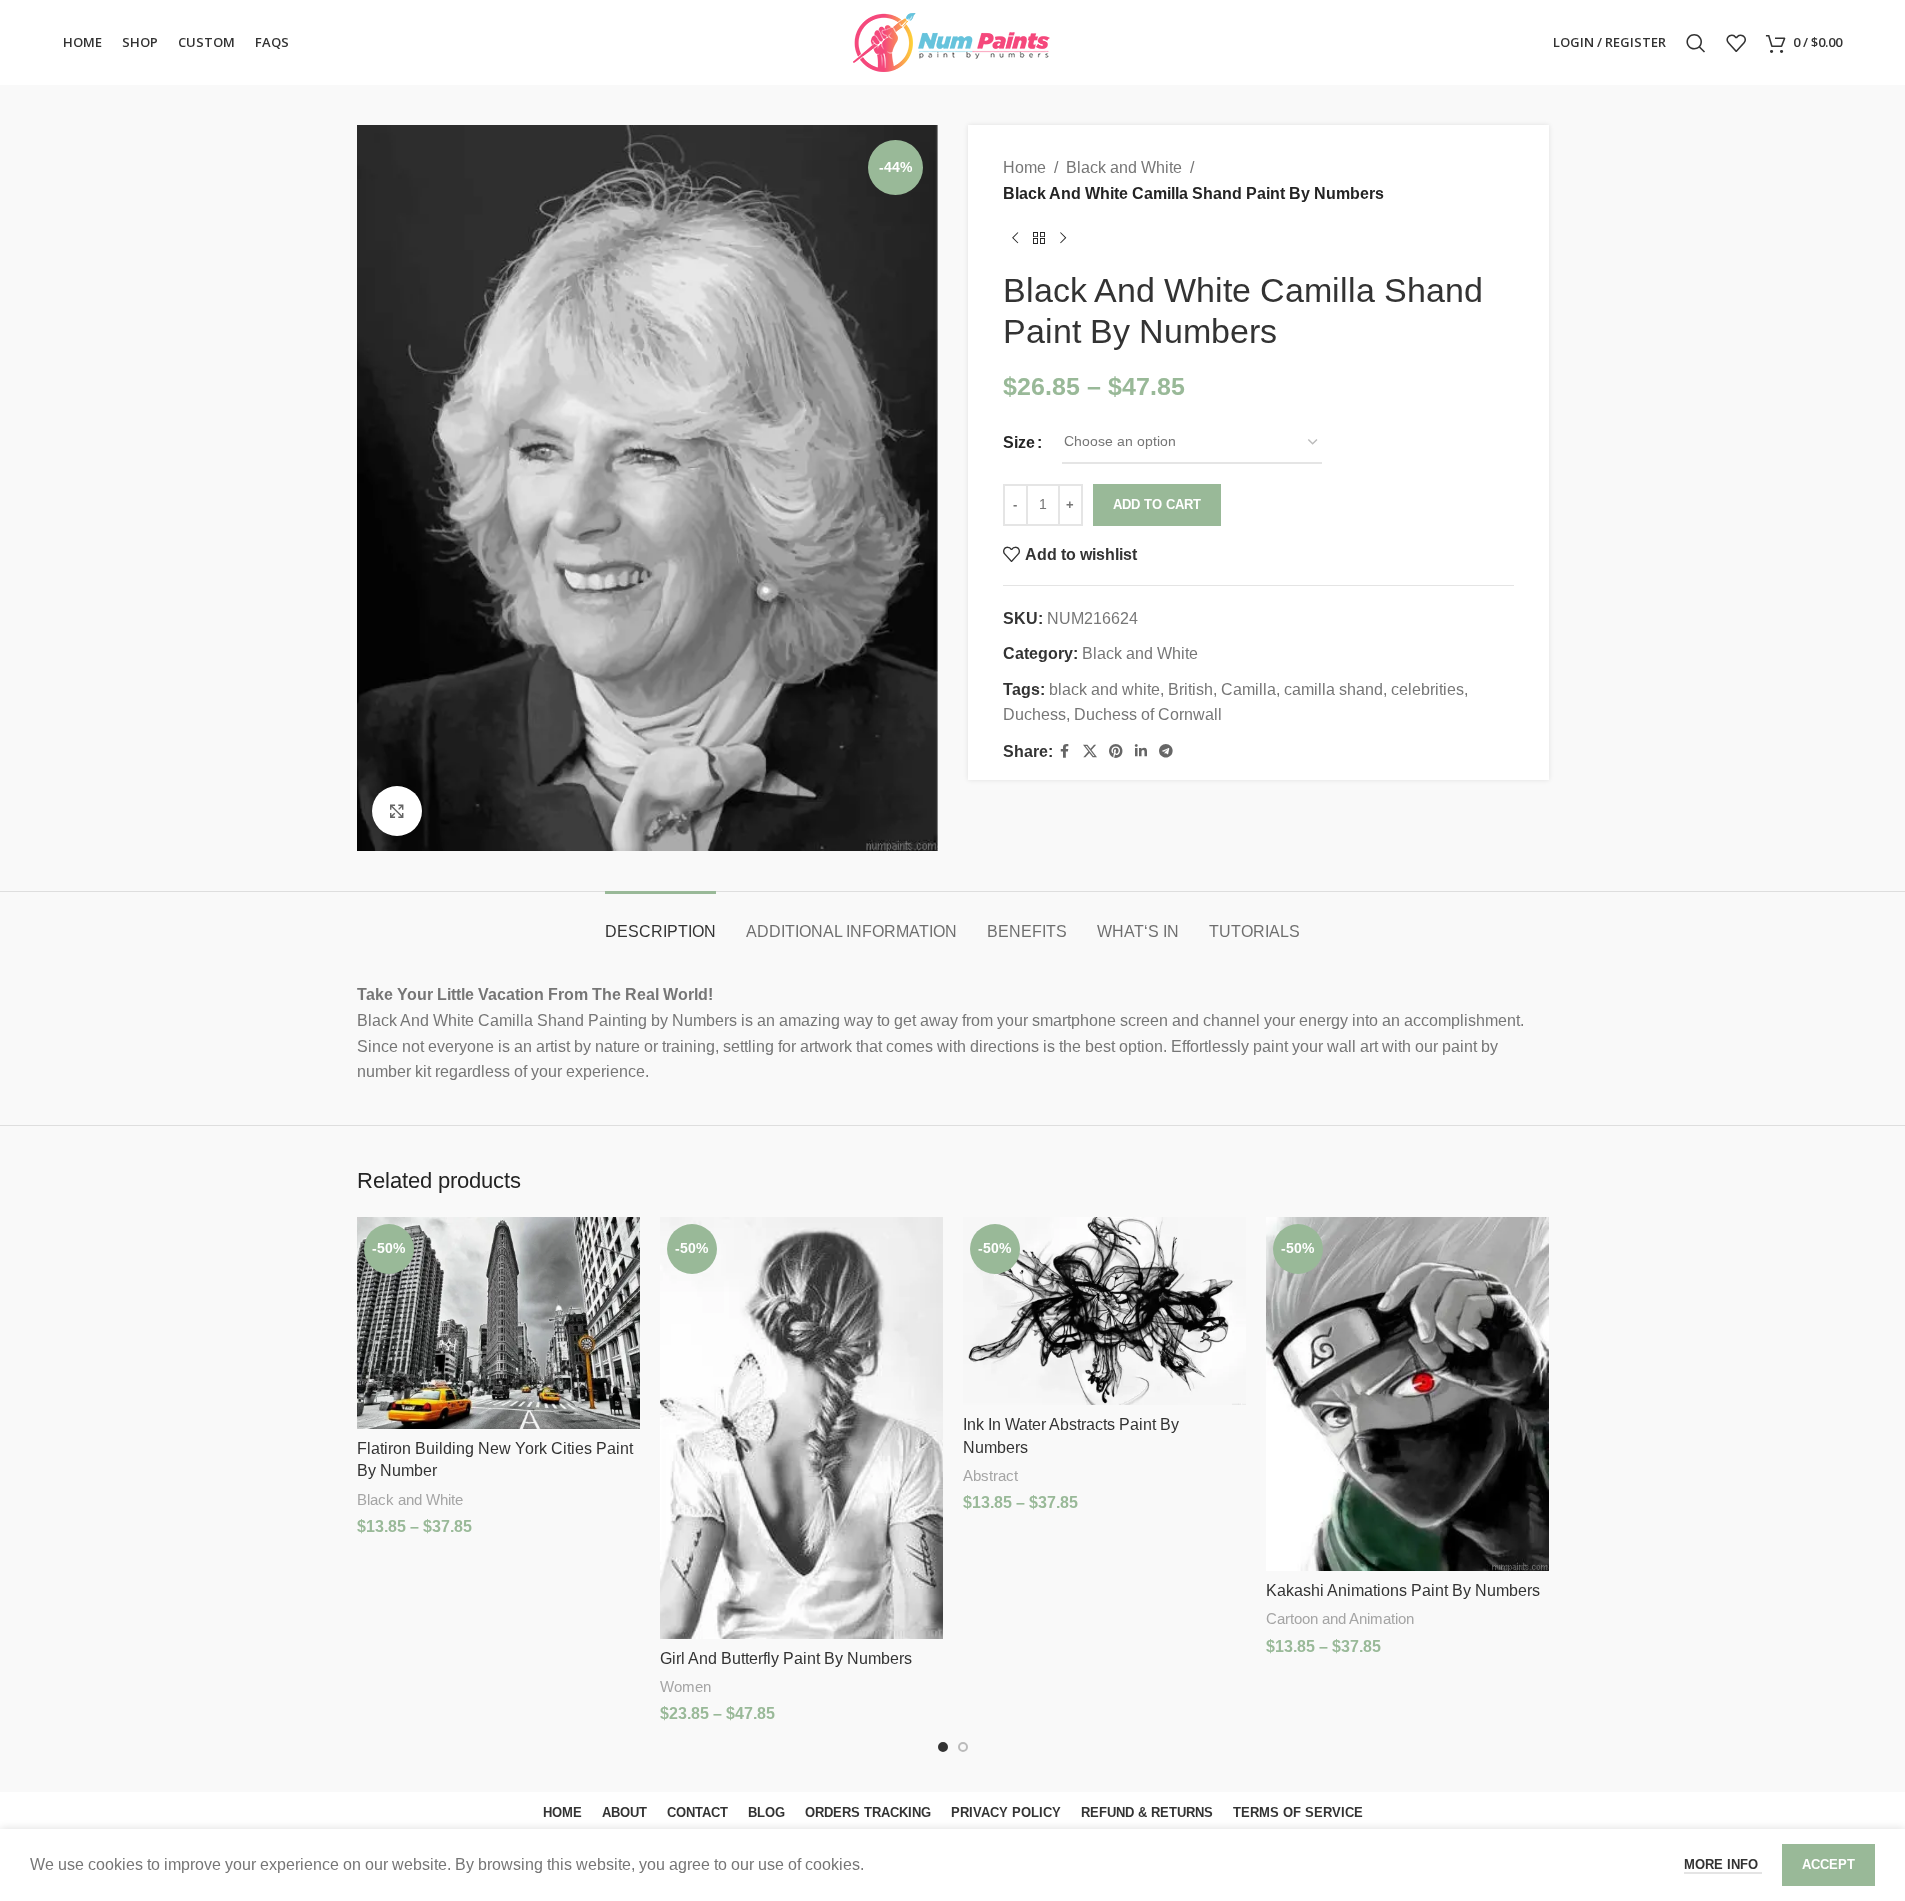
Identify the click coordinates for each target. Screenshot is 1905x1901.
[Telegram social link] (1166, 751)
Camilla (1248, 689)
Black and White (1124, 167)
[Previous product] (1015, 238)
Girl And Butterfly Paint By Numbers (786, 1658)
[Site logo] (953, 41)
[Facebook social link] (1065, 751)
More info (1723, 1864)
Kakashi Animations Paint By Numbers (1403, 1590)
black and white (1104, 689)
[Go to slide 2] (963, 1747)
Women (685, 1686)
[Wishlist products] (1736, 43)
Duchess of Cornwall (1148, 714)
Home (1024, 167)
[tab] (660, 921)
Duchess (1034, 714)
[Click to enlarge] (397, 811)
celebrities (1427, 689)
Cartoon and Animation (1340, 1618)
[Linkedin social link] (1141, 751)
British (1190, 689)
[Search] (1696, 43)
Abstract (990, 1475)
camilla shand (1333, 689)
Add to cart (1157, 504)
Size (1019, 442)
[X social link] (1090, 751)
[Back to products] (1039, 238)
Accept (1828, 1864)
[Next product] (1063, 238)
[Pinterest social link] (1116, 751)
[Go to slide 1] (943, 1747)
